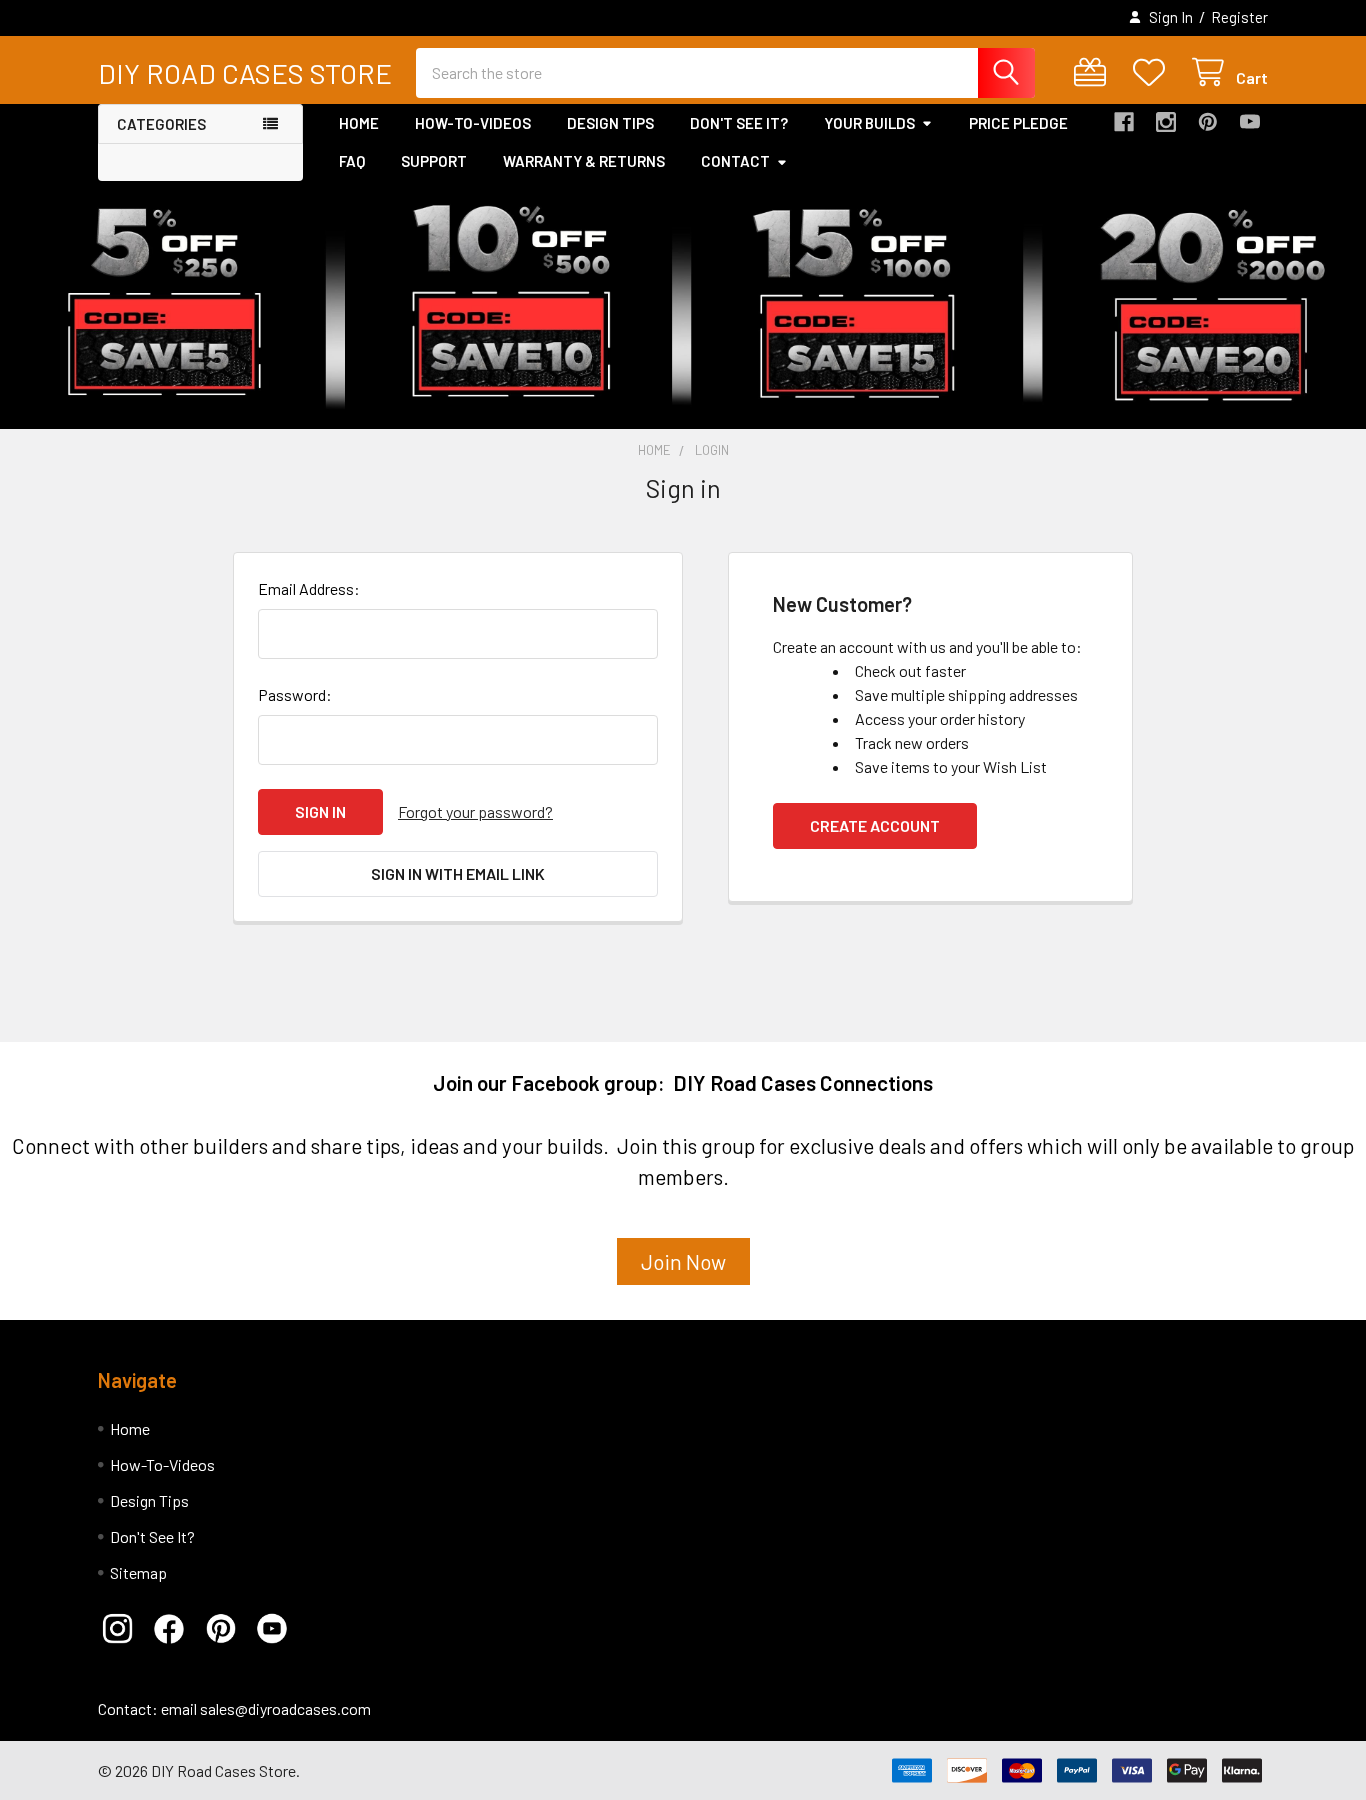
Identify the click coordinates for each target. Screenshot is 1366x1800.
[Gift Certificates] (1094, 72)
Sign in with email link (458, 873)
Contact (735, 161)
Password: (295, 694)
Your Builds (869, 123)
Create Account (875, 825)
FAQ (352, 161)
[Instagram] (1166, 122)
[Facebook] (1124, 122)
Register (1239, 17)
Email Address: (309, 588)
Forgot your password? (475, 811)
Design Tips (610, 123)
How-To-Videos (473, 123)
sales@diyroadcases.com (285, 1708)
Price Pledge (1018, 123)
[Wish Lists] (1153, 72)
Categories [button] (161, 124)
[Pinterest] (1208, 122)
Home (359, 123)
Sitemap (138, 1572)
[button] (123, 1629)
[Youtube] (1250, 122)
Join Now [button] (683, 1261)
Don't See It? (739, 123)
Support (434, 161)
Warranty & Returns (584, 161)
